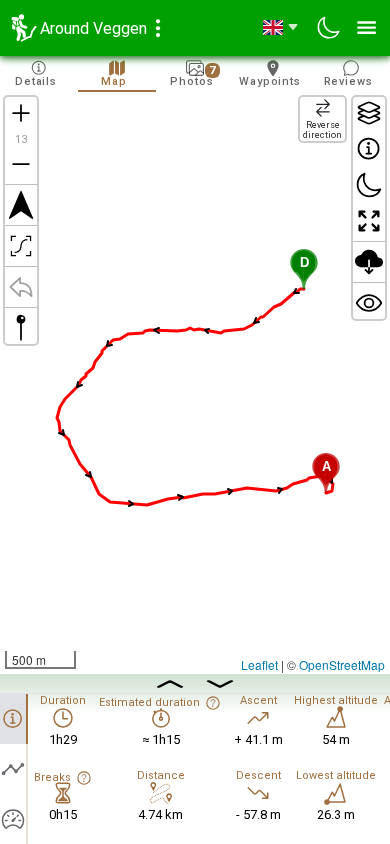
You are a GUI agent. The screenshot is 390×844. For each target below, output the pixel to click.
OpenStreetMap (342, 664)
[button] (304, 269)
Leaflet (259, 664)
